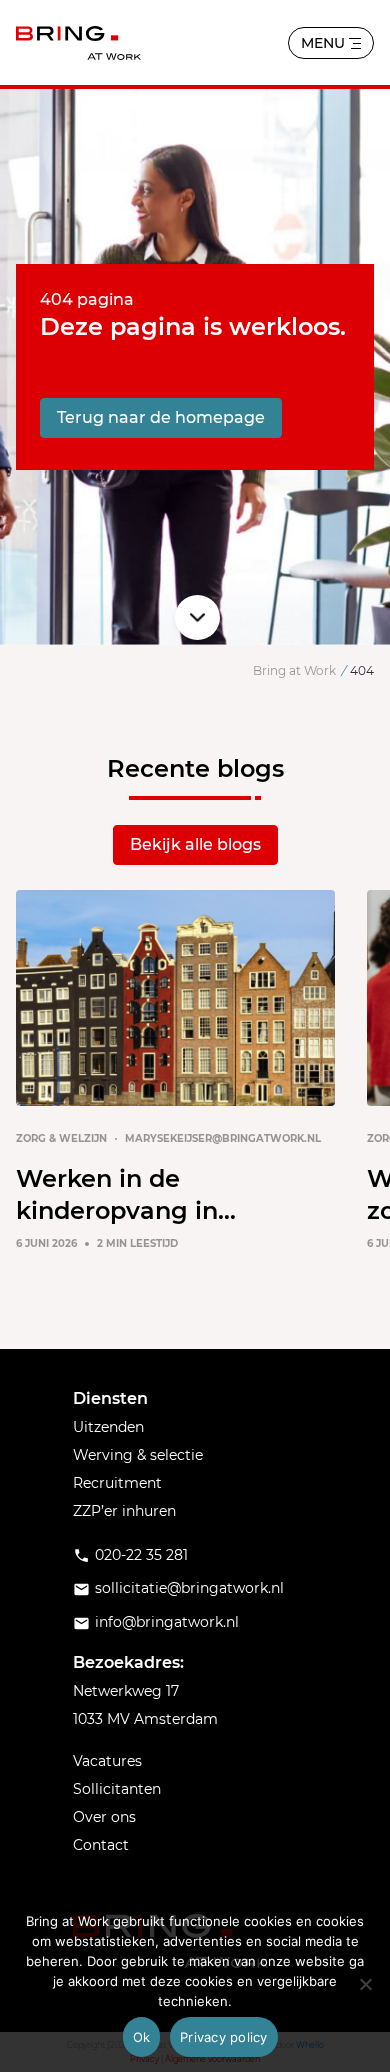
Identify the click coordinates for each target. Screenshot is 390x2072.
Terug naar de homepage (161, 417)
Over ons (104, 1817)
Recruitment (117, 1483)
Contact (101, 1845)
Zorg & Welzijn (61, 1138)
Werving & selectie (138, 1455)
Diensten (110, 1398)
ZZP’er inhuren (124, 1511)
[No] (365, 1984)
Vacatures (107, 1761)
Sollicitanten (117, 1789)
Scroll (197, 617)
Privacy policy (224, 2037)
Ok (142, 2037)
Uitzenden (108, 1427)
